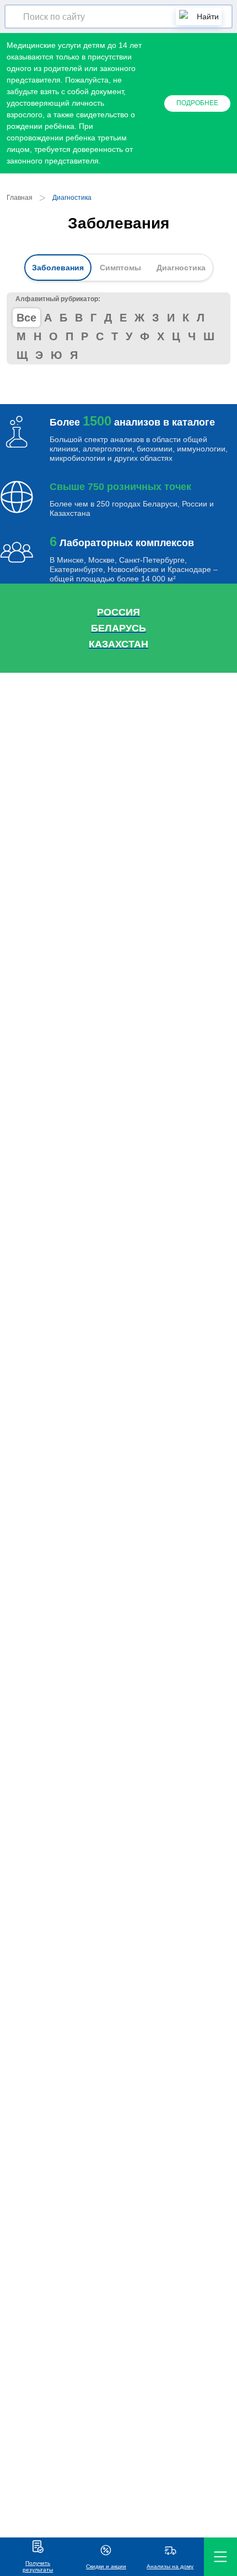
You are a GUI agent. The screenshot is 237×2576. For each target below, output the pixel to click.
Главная (20, 198)
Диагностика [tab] (181, 268)
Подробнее (197, 103)
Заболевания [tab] (58, 268)
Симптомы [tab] (120, 268)
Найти (208, 17)
